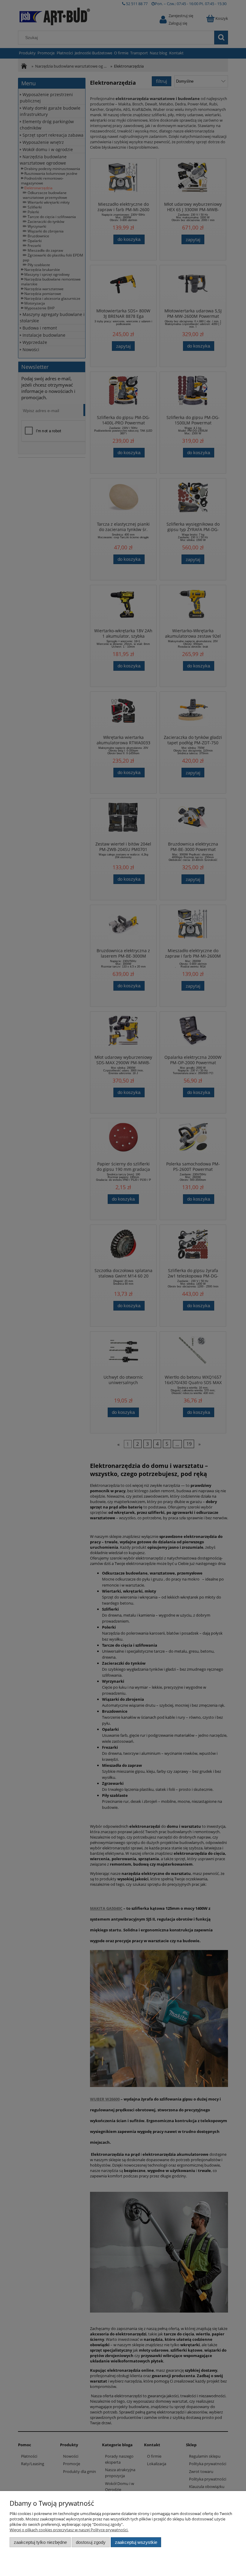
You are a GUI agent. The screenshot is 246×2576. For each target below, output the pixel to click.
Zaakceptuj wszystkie (136, 2542)
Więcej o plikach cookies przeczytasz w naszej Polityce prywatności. (69, 2530)
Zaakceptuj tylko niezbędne (40, 2542)
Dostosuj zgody (91, 2542)
